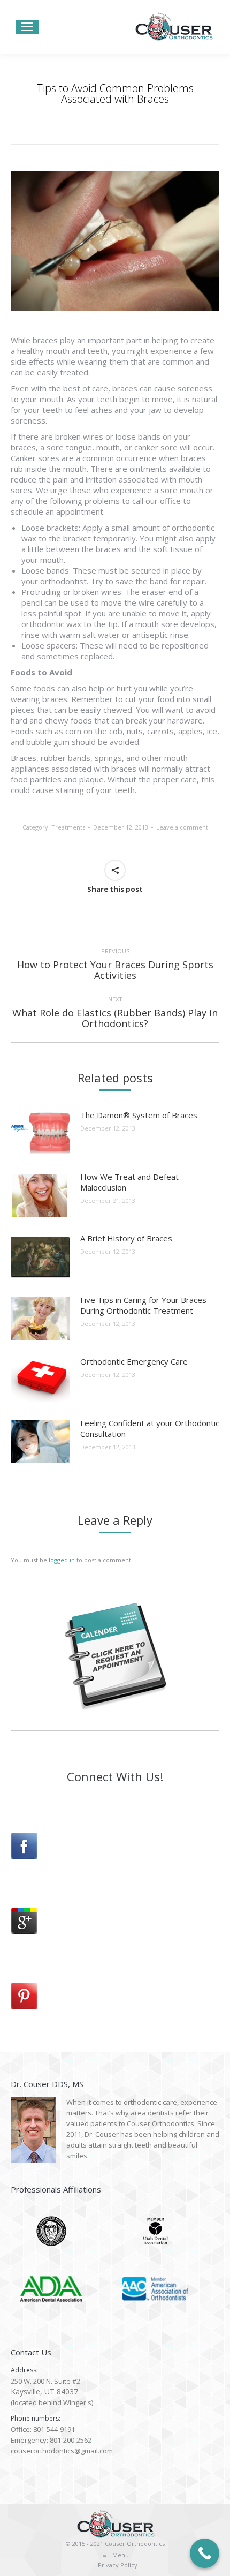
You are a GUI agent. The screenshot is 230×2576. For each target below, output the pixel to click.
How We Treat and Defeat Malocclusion (129, 1182)
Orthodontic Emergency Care (134, 1361)
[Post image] (40, 1134)
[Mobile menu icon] (27, 27)
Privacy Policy (118, 2565)
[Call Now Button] (205, 2553)
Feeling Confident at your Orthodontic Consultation (150, 1428)
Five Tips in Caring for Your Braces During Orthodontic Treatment (143, 1305)
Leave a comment (182, 827)
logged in (62, 1560)
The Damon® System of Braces (139, 1115)
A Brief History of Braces (126, 1238)
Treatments (68, 827)
